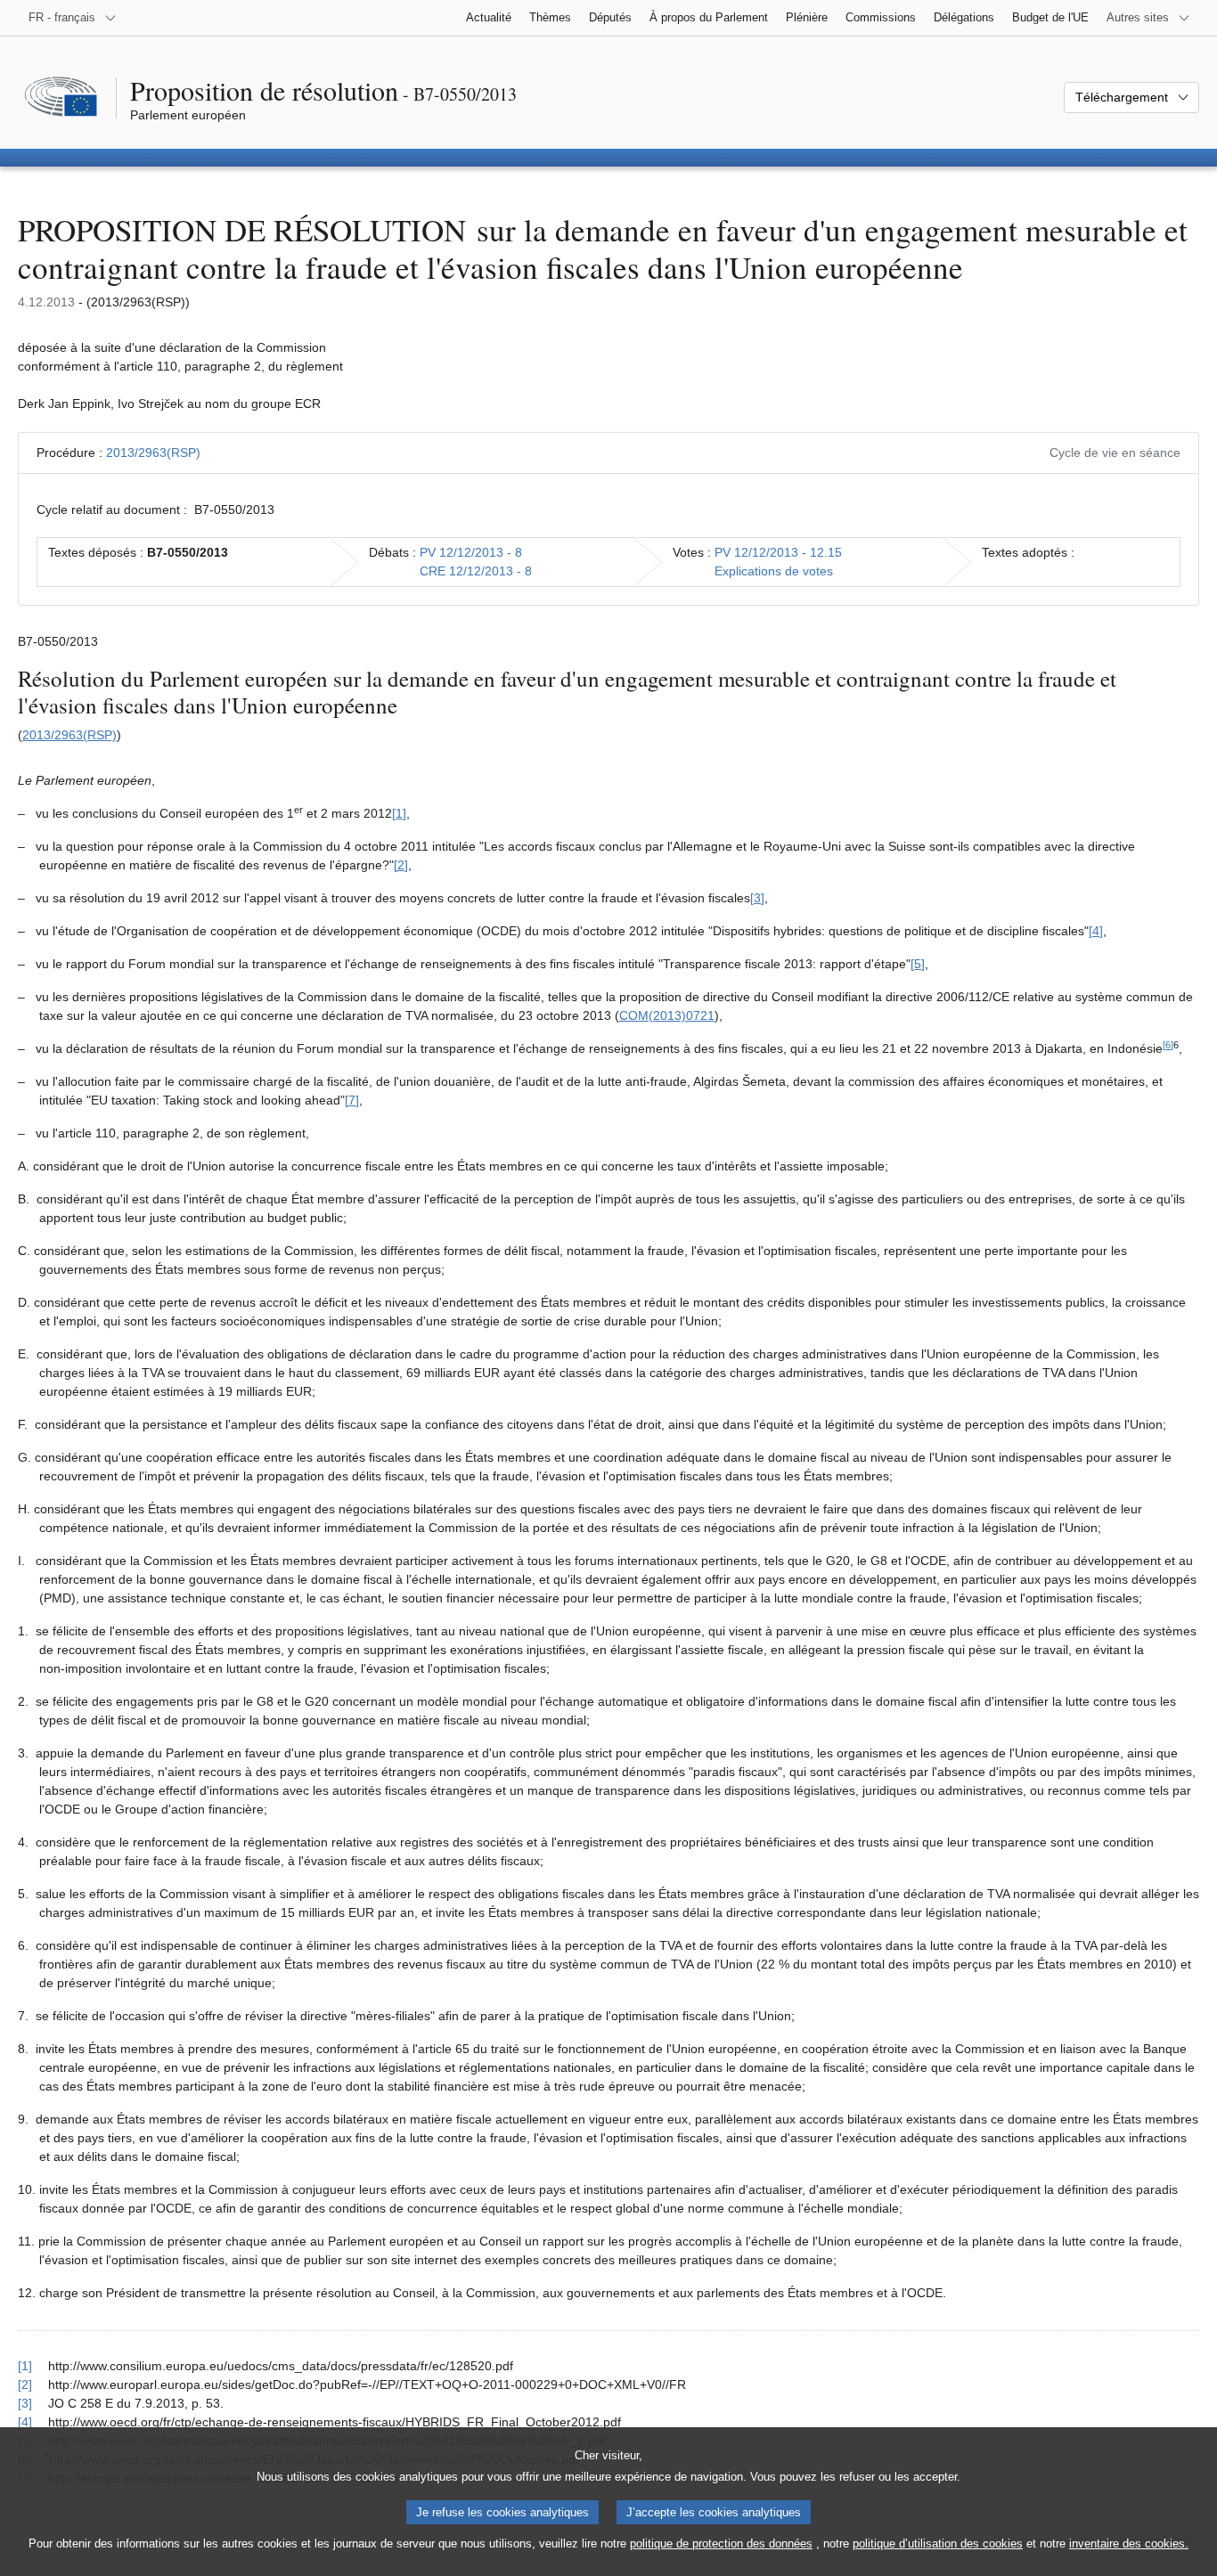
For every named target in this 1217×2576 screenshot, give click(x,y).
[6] (1168, 1045)
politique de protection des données (721, 2543)
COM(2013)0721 (667, 1015)
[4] (1096, 931)
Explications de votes (774, 571)
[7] (352, 1100)
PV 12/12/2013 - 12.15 (778, 552)
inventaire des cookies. (1129, 2543)
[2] (401, 865)
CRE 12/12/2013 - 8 (476, 571)
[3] (757, 898)
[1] (399, 813)
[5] (918, 964)
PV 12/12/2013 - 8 (471, 552)
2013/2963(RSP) (153, 452)
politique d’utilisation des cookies (938, 2543)
